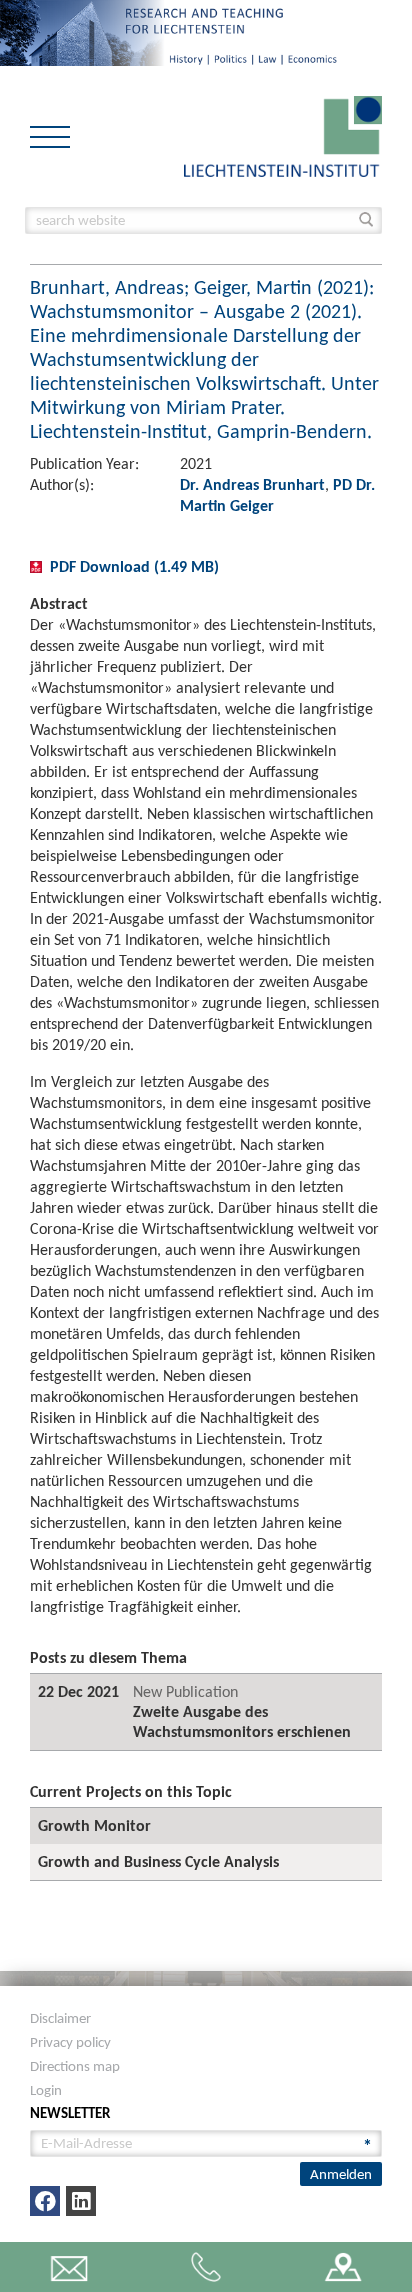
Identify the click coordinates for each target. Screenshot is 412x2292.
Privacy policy (70, 2042)
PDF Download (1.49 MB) (134, 566)
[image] (283, 134)
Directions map (75, 2066)
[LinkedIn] (81, 2201)
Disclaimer (60, 2018)
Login (46, 2090)
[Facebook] (45, 2201)
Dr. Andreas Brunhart (252, 484)
